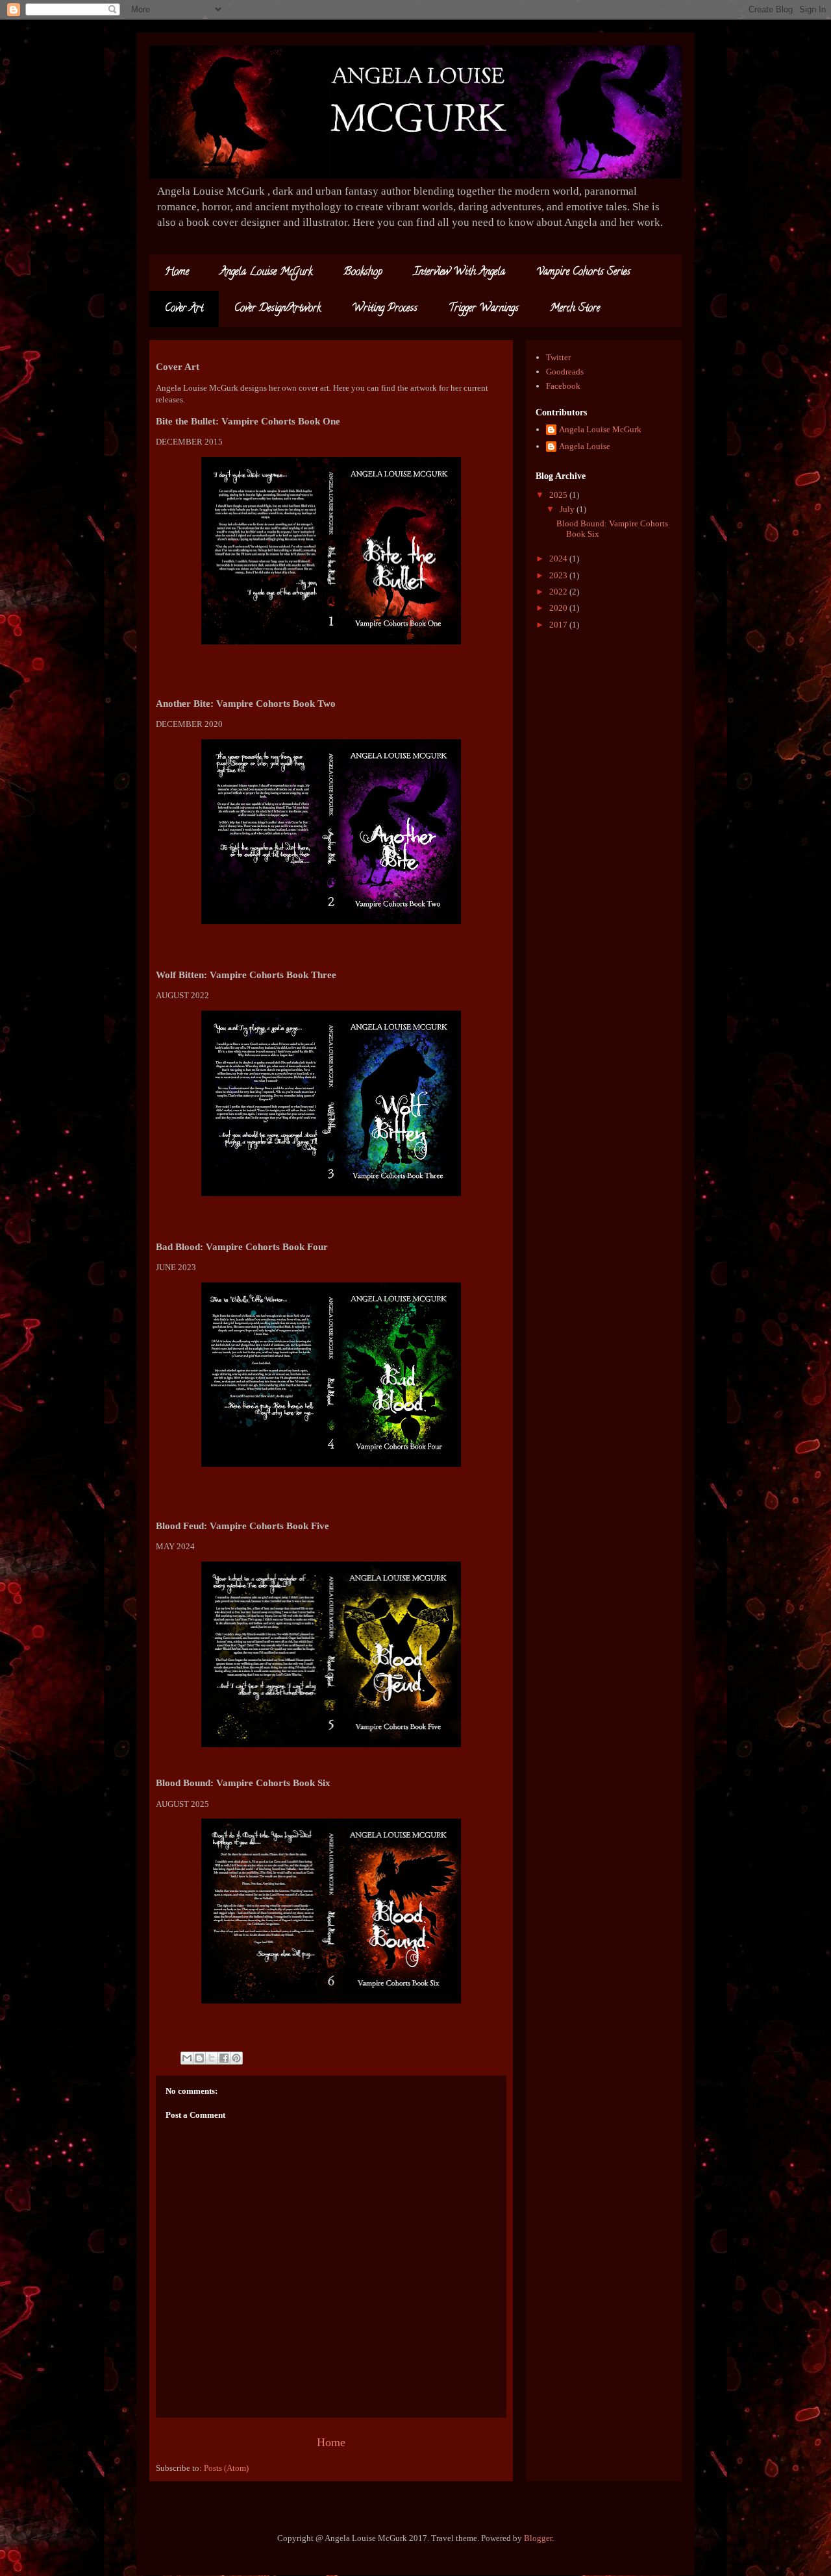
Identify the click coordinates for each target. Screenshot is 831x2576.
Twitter (558, 357)
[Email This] (187, 2058)
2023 (559, 575)
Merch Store (575, 309)
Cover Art (184, 309)
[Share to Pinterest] (236, 2058)
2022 (559, 592)
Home (177, 273)
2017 (559, 625)
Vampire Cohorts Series (583, 273)
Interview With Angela (459, 273)
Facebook (563, 386)
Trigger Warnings (484, 309)
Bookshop (363, 273)
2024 (559, 558)
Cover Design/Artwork (278, 309)
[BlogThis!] (199, 2058)
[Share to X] (212, 2058)
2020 (559, 608)
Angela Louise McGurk (266, 273)
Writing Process (385, 309)
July (568, 509)
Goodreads (565, 372)
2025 (559, 495)
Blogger (538, 2538)
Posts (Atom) (226, 2468)
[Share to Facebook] (224, 2058)
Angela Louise (585, 446)
